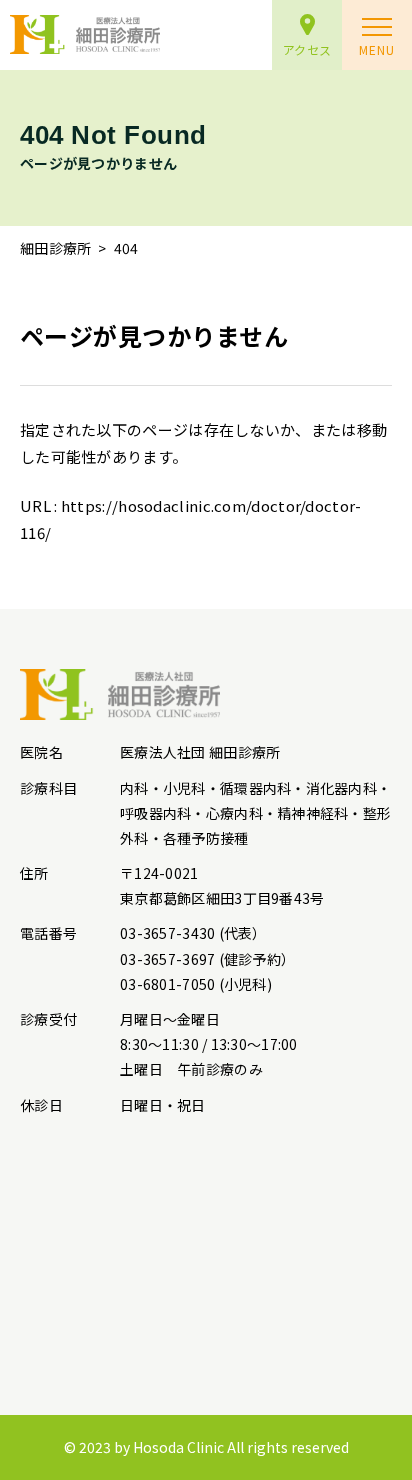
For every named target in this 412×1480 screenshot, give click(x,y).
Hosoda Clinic (178, 1447)
